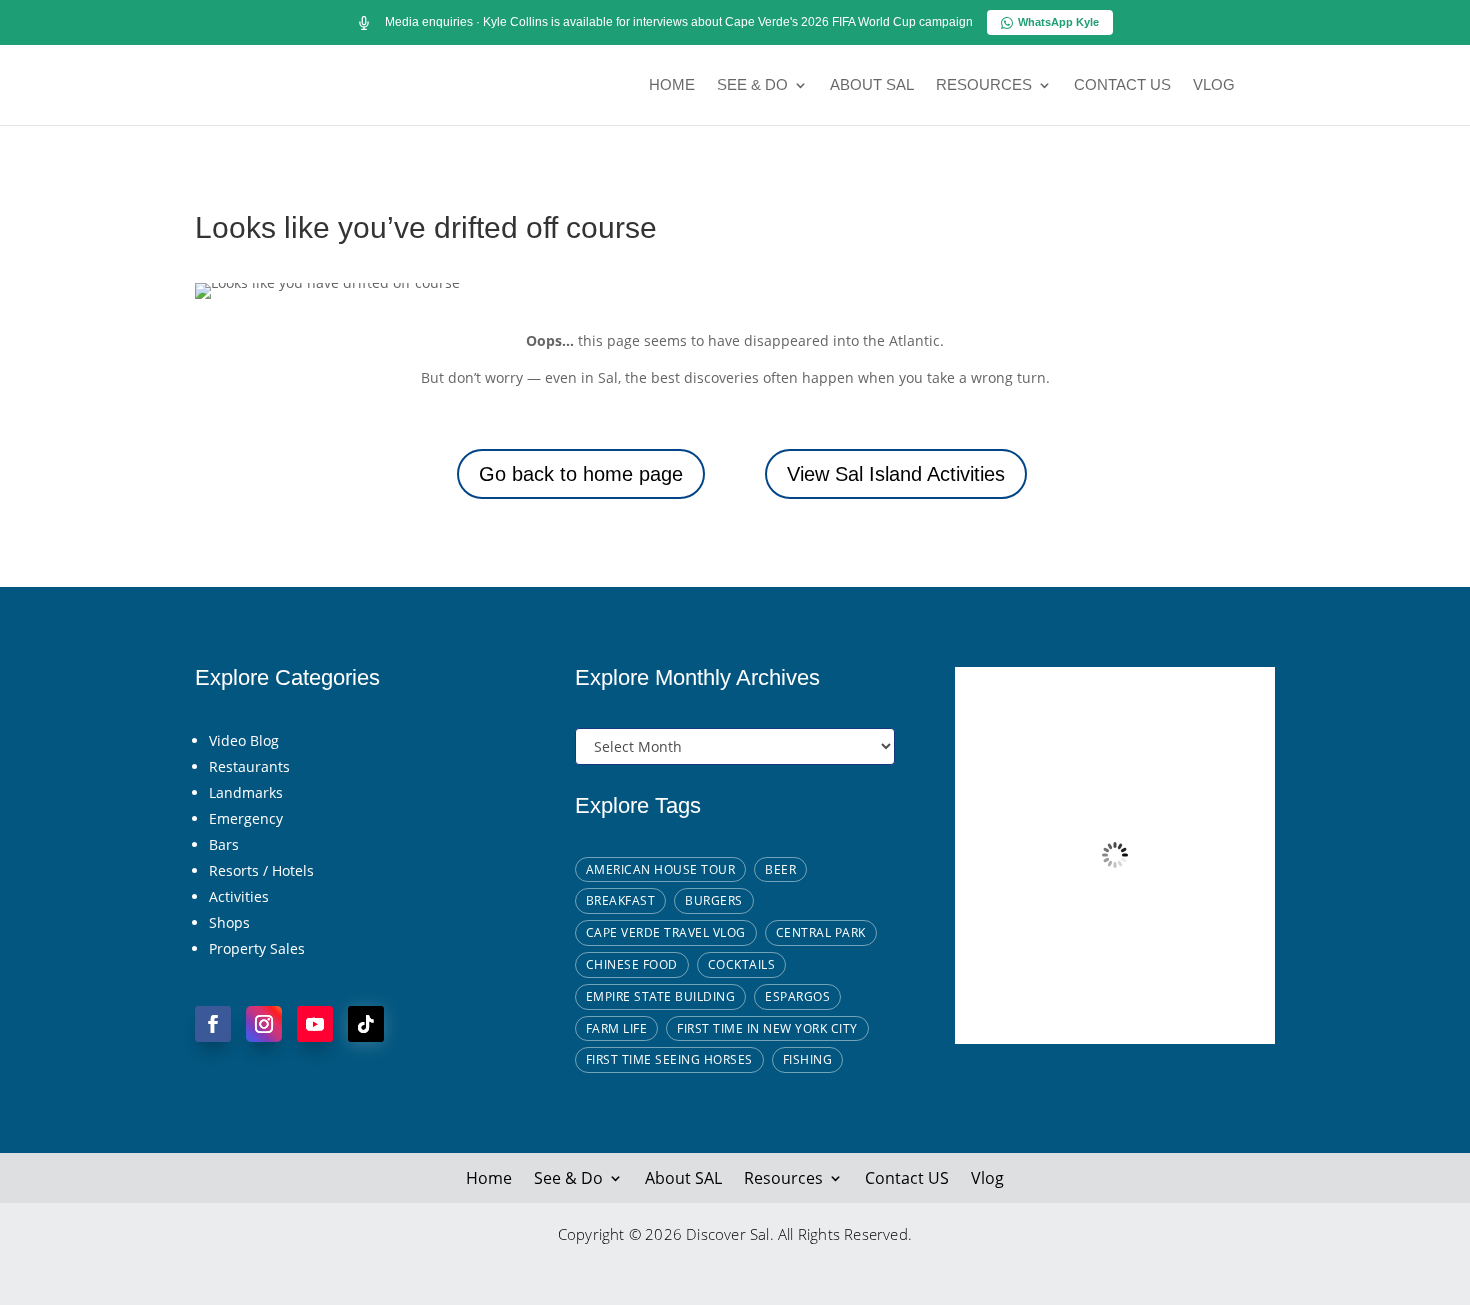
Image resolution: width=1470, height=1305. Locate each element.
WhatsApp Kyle (1058, 22)
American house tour (661, 869)
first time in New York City (767, 1028)
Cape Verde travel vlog (666, 932)
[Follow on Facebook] (213, 1024)
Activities (239, 896)
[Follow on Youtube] (315, 1024)
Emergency (246, 818)
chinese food (632, 964)
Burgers (714, 900)
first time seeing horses (669, 1059)
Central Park (821, 932)
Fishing (808, 1059)
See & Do (752, 85)
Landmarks (246, 792)
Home (672, 85)
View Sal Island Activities (896, 474)
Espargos (797, 996)
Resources (984, 85)
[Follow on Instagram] (264, 1024)
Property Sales (257, 948)
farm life (617, 1028)
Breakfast (621, 900)
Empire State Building (661, 996)
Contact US (1122, 85)
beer (780, 869)
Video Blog (244, 740)
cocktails (742, 964)
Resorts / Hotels (261, 870)
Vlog (1214, 85)
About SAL (872, 85)
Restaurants (249, 766)
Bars (224, 844)
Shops (229, 922)
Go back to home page (581, 474)
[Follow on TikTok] (366, 1024)
